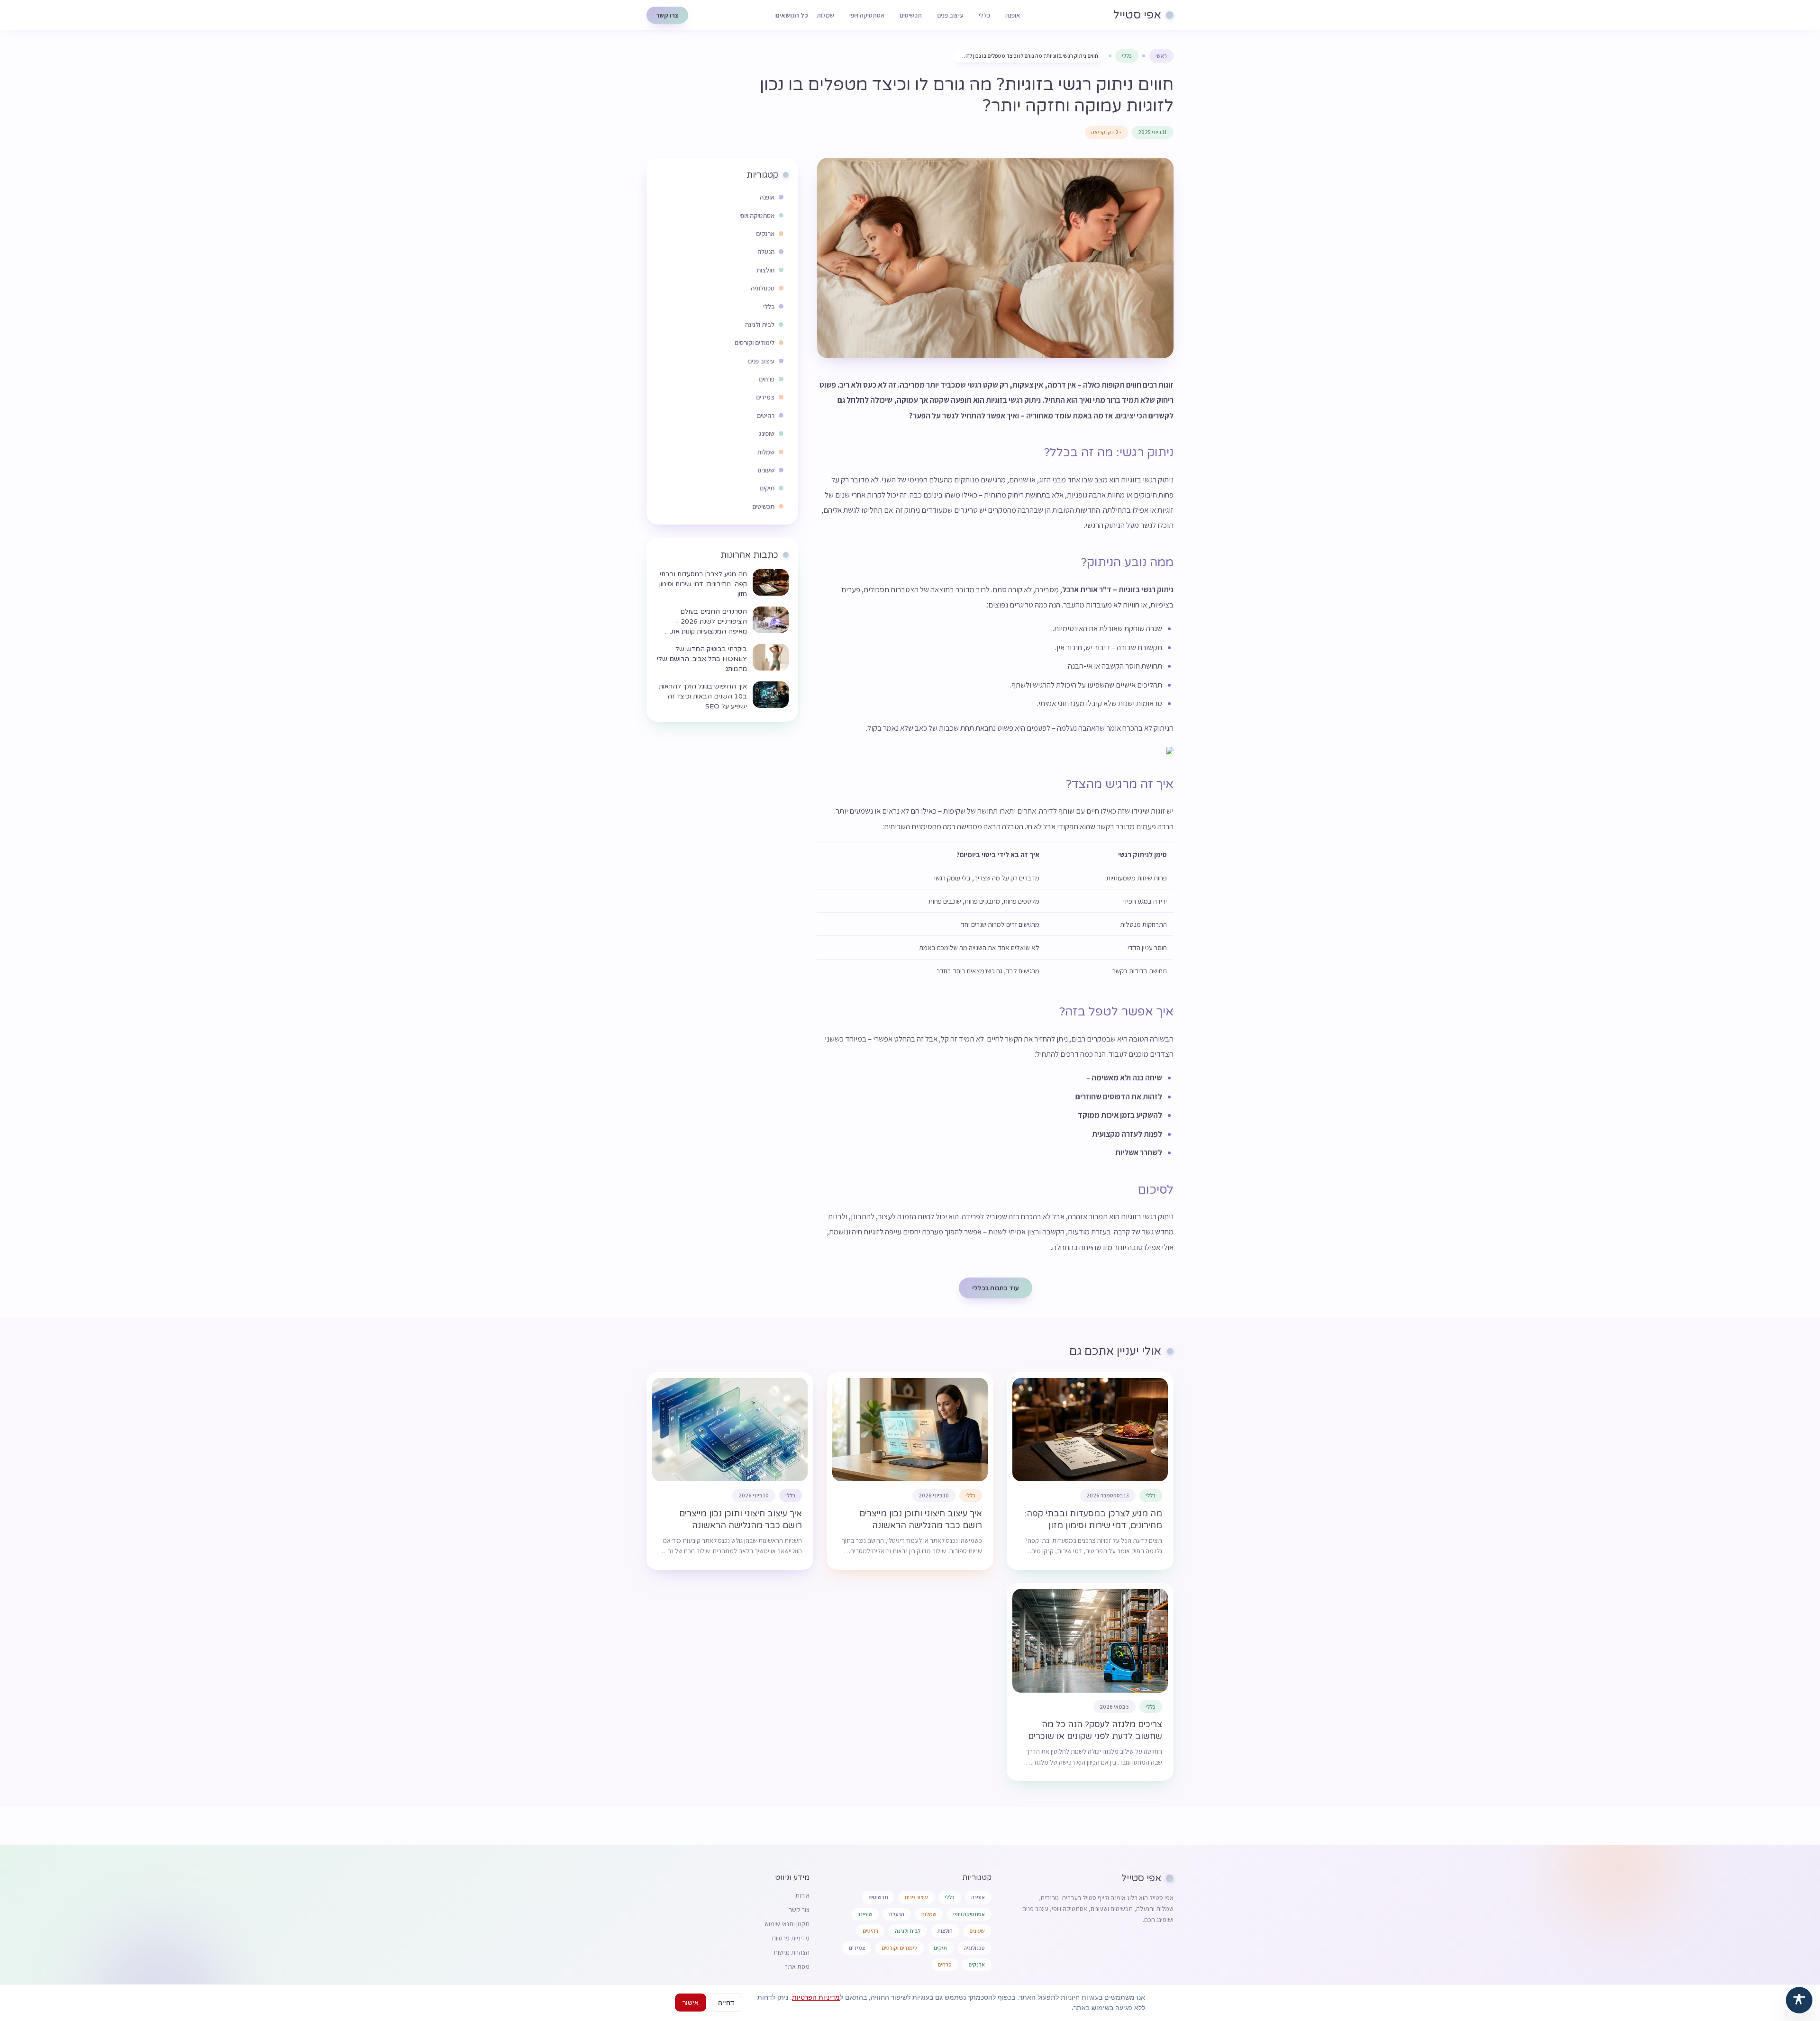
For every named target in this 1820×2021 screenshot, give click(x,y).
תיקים (940, 1948)
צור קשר (799, 1910)
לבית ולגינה (908, 1931)
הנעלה (897, 1914)
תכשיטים (911, 15)
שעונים (977, 1931)
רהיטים (870, 1931)
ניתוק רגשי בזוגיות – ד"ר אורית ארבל (1118, 589)
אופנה (1013, 15)
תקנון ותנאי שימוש (787, 1924)
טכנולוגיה (974, 1948)
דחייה (726, 2002)
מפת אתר (797, 1967)
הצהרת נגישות (792, 1952)
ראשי (1161, 56)
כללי (984, 15)
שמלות (825, 15)
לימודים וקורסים (899, 1948)
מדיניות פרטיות (791, 1938)
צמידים (857, 1948)
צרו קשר (667, 15)
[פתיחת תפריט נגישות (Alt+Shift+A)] (1799, 2000)
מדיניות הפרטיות (816, 1997)
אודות (802, 1895)
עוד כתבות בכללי (996, 1288)
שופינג (865, 1914)
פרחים (945, 1964)
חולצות (945, 1931)
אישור (691, 2002)
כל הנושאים (792, 15)
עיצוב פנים (950, 15)
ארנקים (977, 1964)
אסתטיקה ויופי (867, 15)
